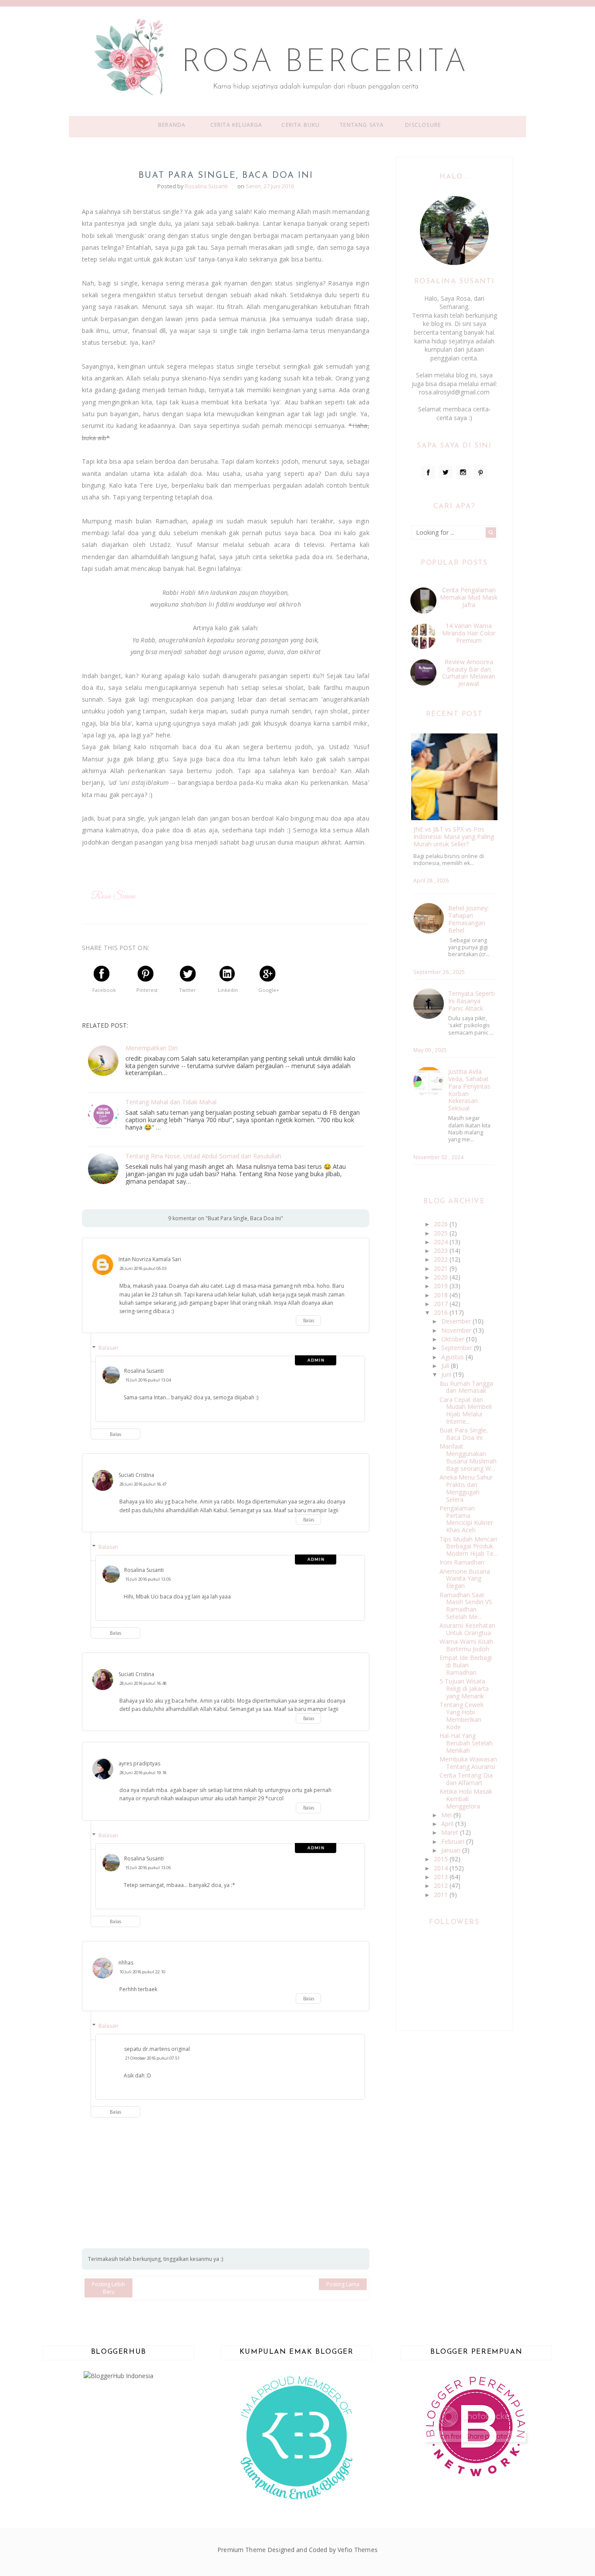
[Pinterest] (480, 472)
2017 (442, 1304)
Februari (454, 1841)
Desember (457, 1321)
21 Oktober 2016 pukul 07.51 (152, 2058)
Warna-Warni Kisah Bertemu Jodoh (466, 1645)
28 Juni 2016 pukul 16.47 (143, 1484)
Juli (446, 1366)
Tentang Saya (362, 125)
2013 (442, 1877)
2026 (442, 1224)
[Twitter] (446, 472)
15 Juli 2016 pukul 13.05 (148, 1579)
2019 (442, 1286)
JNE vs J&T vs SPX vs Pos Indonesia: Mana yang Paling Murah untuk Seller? (454, 837)
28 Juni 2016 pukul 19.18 (143, 1773)
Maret (451, 1832)
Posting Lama (343, 2284)
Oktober (454, 1339)
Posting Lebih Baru (108, 2288)
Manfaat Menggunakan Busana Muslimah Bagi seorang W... (468, 1457)
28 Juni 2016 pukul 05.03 (143, 1268)
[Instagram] (463, 472)
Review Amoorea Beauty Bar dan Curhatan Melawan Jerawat (469, 673)
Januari (452, 1850)
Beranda (172, 125)
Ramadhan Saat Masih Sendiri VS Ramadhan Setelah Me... (466, 1606)
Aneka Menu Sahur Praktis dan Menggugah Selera (466, 1488)
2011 (442, 1895)
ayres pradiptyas (139, 1763)
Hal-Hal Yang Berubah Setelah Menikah (466, 1743)
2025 (442, 1233)
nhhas (126, 1963)
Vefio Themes (358, 2550)
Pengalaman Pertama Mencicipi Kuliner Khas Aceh (466, 1519)
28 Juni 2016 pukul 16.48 (143, 1683)
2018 (442, 1295)
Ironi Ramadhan (462, 1562)
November (457, 1330)
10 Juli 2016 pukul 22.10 (142, 1972)
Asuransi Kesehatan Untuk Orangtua (467, 1629)
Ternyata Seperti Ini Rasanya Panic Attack (472, 1001)
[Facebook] (429, 472)
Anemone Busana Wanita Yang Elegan (465, 1579)
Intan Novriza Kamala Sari (150, 1259)
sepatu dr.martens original (157, 2049)
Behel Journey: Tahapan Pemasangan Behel (468, 919)
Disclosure (423, 125)
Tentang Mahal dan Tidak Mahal (171, 1102)
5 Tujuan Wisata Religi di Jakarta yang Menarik (464, 1688)
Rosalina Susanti (144, 1371)
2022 (442, 1259)
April (448, 1824)
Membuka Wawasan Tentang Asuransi (468, 1763)
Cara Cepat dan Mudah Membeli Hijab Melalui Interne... (466, 1410)
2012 (442, 1885)
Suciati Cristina (136, 1475)
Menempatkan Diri (152, 1048)
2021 (442, 1268)
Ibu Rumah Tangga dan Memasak (466, 1387)
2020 (442, 1277)
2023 (442, 1251)
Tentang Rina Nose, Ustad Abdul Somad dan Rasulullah (203, 1156)
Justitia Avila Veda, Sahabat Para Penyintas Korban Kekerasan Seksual (469, 1090)
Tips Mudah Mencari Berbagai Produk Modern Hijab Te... (468, 1546)
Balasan (108, 1348)
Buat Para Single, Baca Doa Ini (464, 1434)
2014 (442, 1868)
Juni (447, 1374)
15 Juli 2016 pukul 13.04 (148, 1380)
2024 (442, 1242)
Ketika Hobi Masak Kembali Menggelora (466, 1799)
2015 (442, 1859)
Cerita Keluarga (237, 125)
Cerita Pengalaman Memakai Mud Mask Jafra (469, 597)
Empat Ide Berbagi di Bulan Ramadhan (466, 1665)
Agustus (453, 1357)
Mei (447, 1815)
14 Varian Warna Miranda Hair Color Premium (469, 633)
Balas (309, 1320)
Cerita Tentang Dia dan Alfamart (466, 1779)
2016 (442, 1312)
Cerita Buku (301, 125)
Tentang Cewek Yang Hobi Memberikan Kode (461, 1716)
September (458, 1348)
